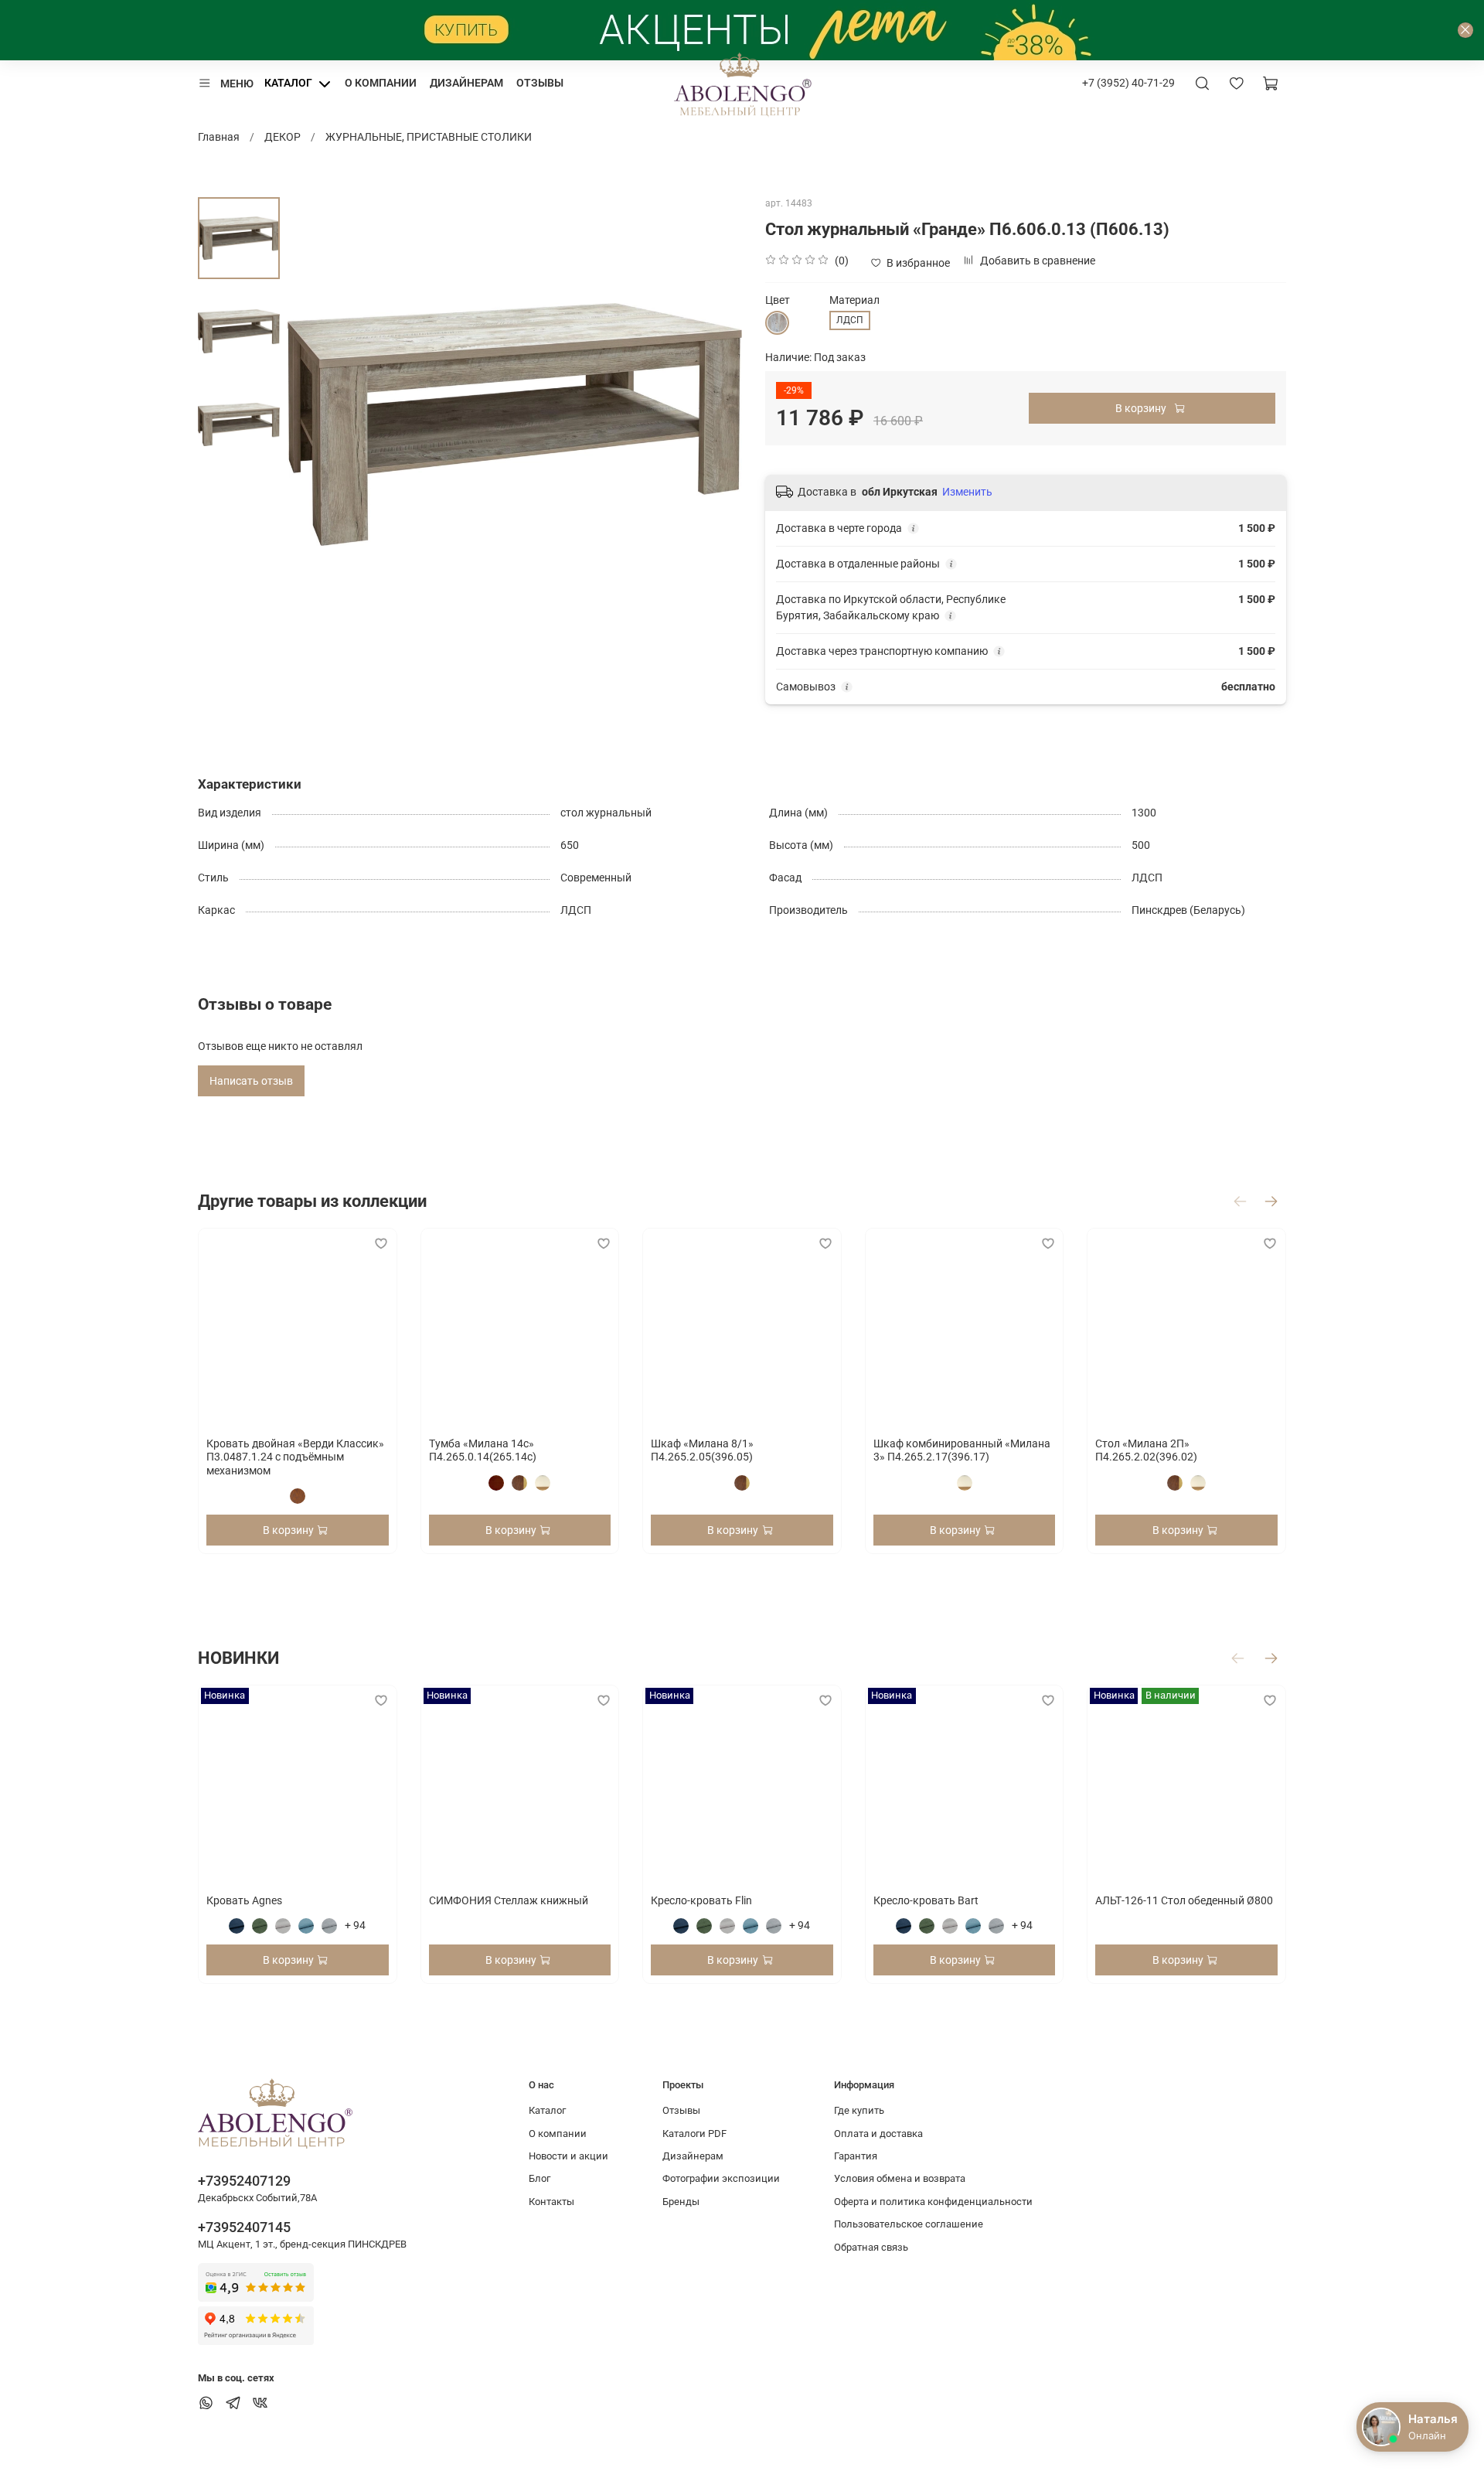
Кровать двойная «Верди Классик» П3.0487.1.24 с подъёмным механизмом (295, 1456)
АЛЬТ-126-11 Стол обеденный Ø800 (1184, 1900)
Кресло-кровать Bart (926, 1900)
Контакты (551, 2202)
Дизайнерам (466, 83)
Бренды (681, 2202)
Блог (539, 2178)
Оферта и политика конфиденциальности (933, 2202)
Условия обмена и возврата (900, 2178)
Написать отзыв (251, 1081)
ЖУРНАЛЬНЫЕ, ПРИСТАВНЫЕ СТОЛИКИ (429, 137)
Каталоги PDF (694, 2134)
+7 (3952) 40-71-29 (1128, 83)
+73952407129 (244, 2181)
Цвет (778, 300)
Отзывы (540, 83)
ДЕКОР (283, 137)
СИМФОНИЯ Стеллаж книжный (509, 1900)
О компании (381, 83)
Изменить (967, 492)
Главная (219, 137)
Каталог (288, 83)
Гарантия (856, 2156)
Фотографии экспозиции (721, 2178)
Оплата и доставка (878, 2134)
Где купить (859, 2110)
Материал (854, 300)
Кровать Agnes (244, 1900)
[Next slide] (715, 424)
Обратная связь (871, 2247)
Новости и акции (568, 2156)
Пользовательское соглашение (909, 2224)
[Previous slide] (315, 424)
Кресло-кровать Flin (701, 1900)
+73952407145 (244, 2227)
